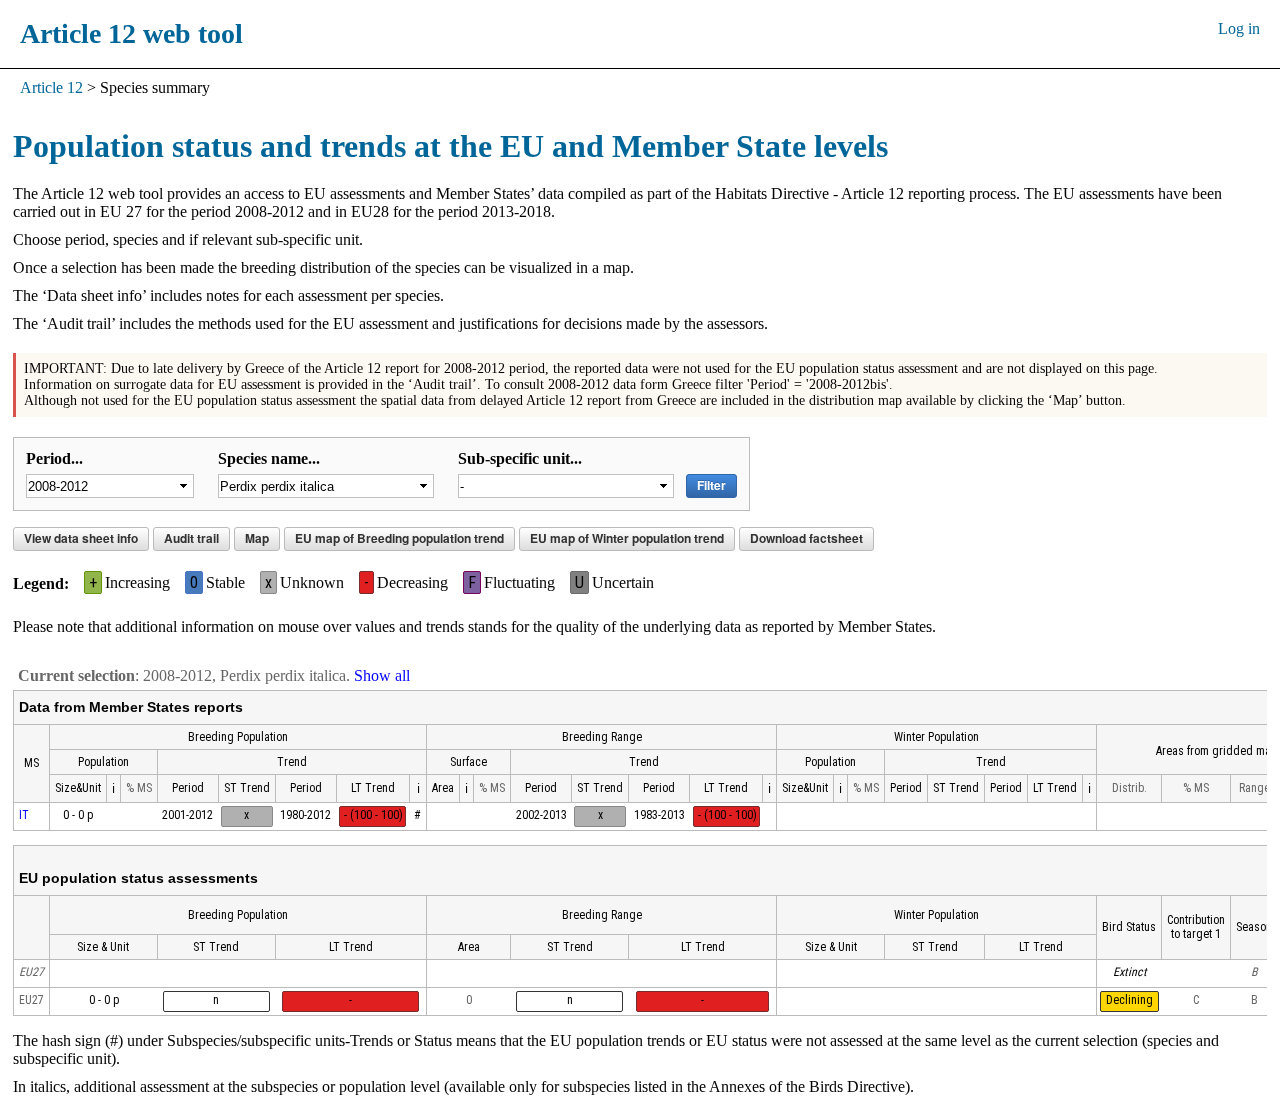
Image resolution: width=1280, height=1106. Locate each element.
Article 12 (51, 87)
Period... (54, 458)
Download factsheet (806, 538)
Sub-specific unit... (520, 458)
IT (24, 815)
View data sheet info (81, 538)
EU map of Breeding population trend (399, 538)
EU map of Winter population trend (627, 538)
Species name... (269, 458)
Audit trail (191, 538)
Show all (382, 675)
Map (257, 538)
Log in (1239, 28)
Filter (711, 485)
